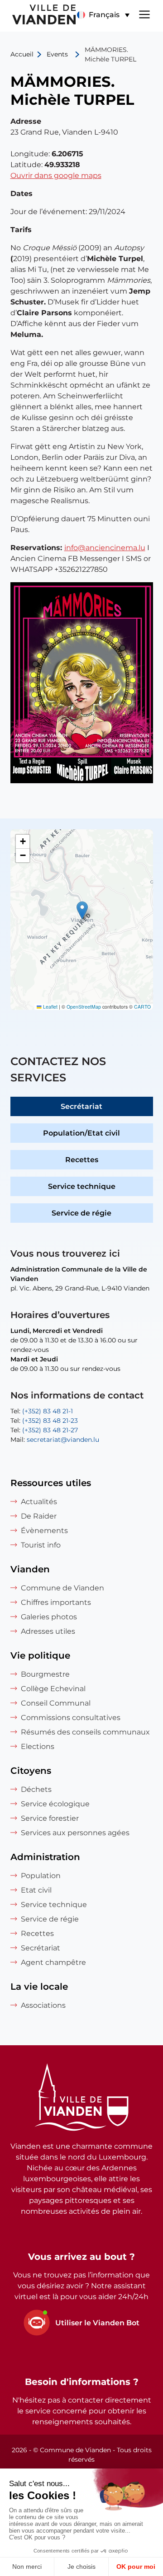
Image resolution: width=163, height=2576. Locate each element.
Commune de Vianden (62, 1588)
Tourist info (41, 1545)
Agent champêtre (53, 1962)
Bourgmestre (45, 1674)
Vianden (30, 1569)
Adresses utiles (48, 1631)
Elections (38, 1746)
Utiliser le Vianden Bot (97, 2323)
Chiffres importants (56, 1602)
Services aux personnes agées (75, 1833)
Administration (45, 1857)
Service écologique (55, 1804)
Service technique (82, 1186)
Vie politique (40, 1655)
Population (41, 1876)
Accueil (22, 54)
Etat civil (36, 1890)
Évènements (44, 1531)
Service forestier (50, 1818)
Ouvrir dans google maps (56, 175)
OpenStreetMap (84, 1007)
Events (57, 54)
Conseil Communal (56, 1703)
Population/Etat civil (81, 1133)
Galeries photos (49, 1617)
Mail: (55, 1440)
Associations (43, 2005)
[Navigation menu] (144, 14)
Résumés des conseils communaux (85, 1732)
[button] (103, 15)
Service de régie (81, 1213)
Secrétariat (81, 1106)
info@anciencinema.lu (105, 548)
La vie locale (39, 1987)
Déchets (36, 1789)
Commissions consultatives (71, 1718)
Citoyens (31, 1771)
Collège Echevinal (53, 1689)
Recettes (82, 1160)
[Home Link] (81, 2099)
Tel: (42, 1411)
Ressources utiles (51, 1483)
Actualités (39, 1502)
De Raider (39, 1516)
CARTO (142, 1007)
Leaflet (50, 1007)
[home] (39, 16)
